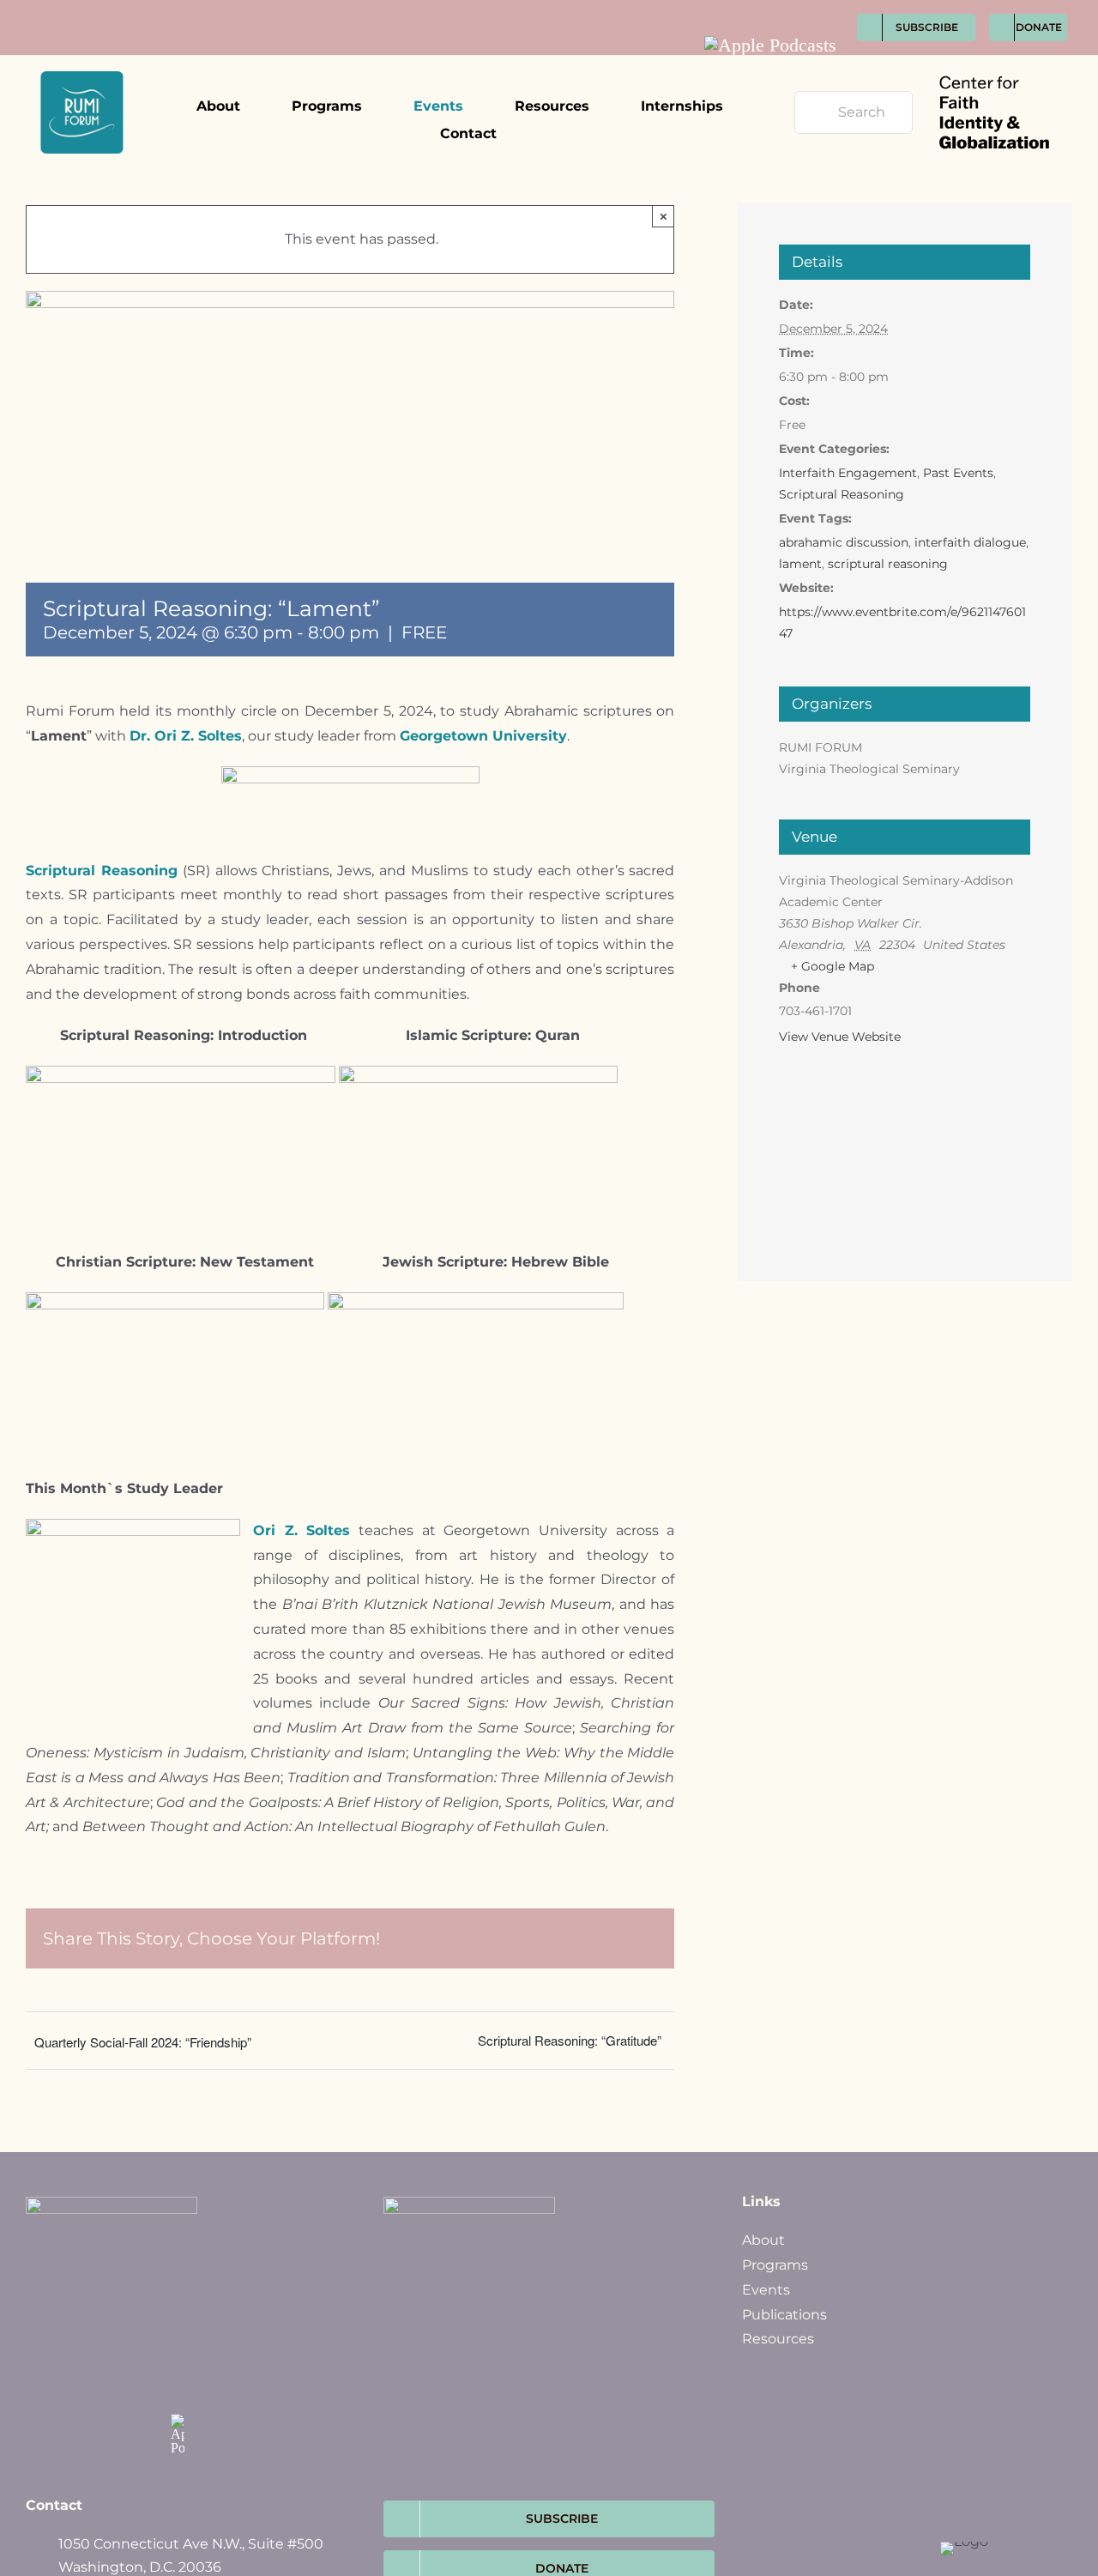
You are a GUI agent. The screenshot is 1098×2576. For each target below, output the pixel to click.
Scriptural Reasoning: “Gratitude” (570, 2040)
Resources (778, 2339)
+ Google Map (833, 966)
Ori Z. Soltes (302, 1530)
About (763, 2240)
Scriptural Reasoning (842, 494)
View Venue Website (840, 1037)
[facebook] (734, 9)
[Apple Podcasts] (770, 45)
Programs (775, 2265)
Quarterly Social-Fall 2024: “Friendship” (143, 2042)
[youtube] (829, 9)
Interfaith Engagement (848, 473)
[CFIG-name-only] (994, 62)
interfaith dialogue (970, 542)
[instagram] (797, 9)
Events (766, 2290)
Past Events (958, 473)
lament (800, 564)
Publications (784, 2315)
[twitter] (766, 9)
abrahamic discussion (844, 542)
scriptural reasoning (888, 564)
